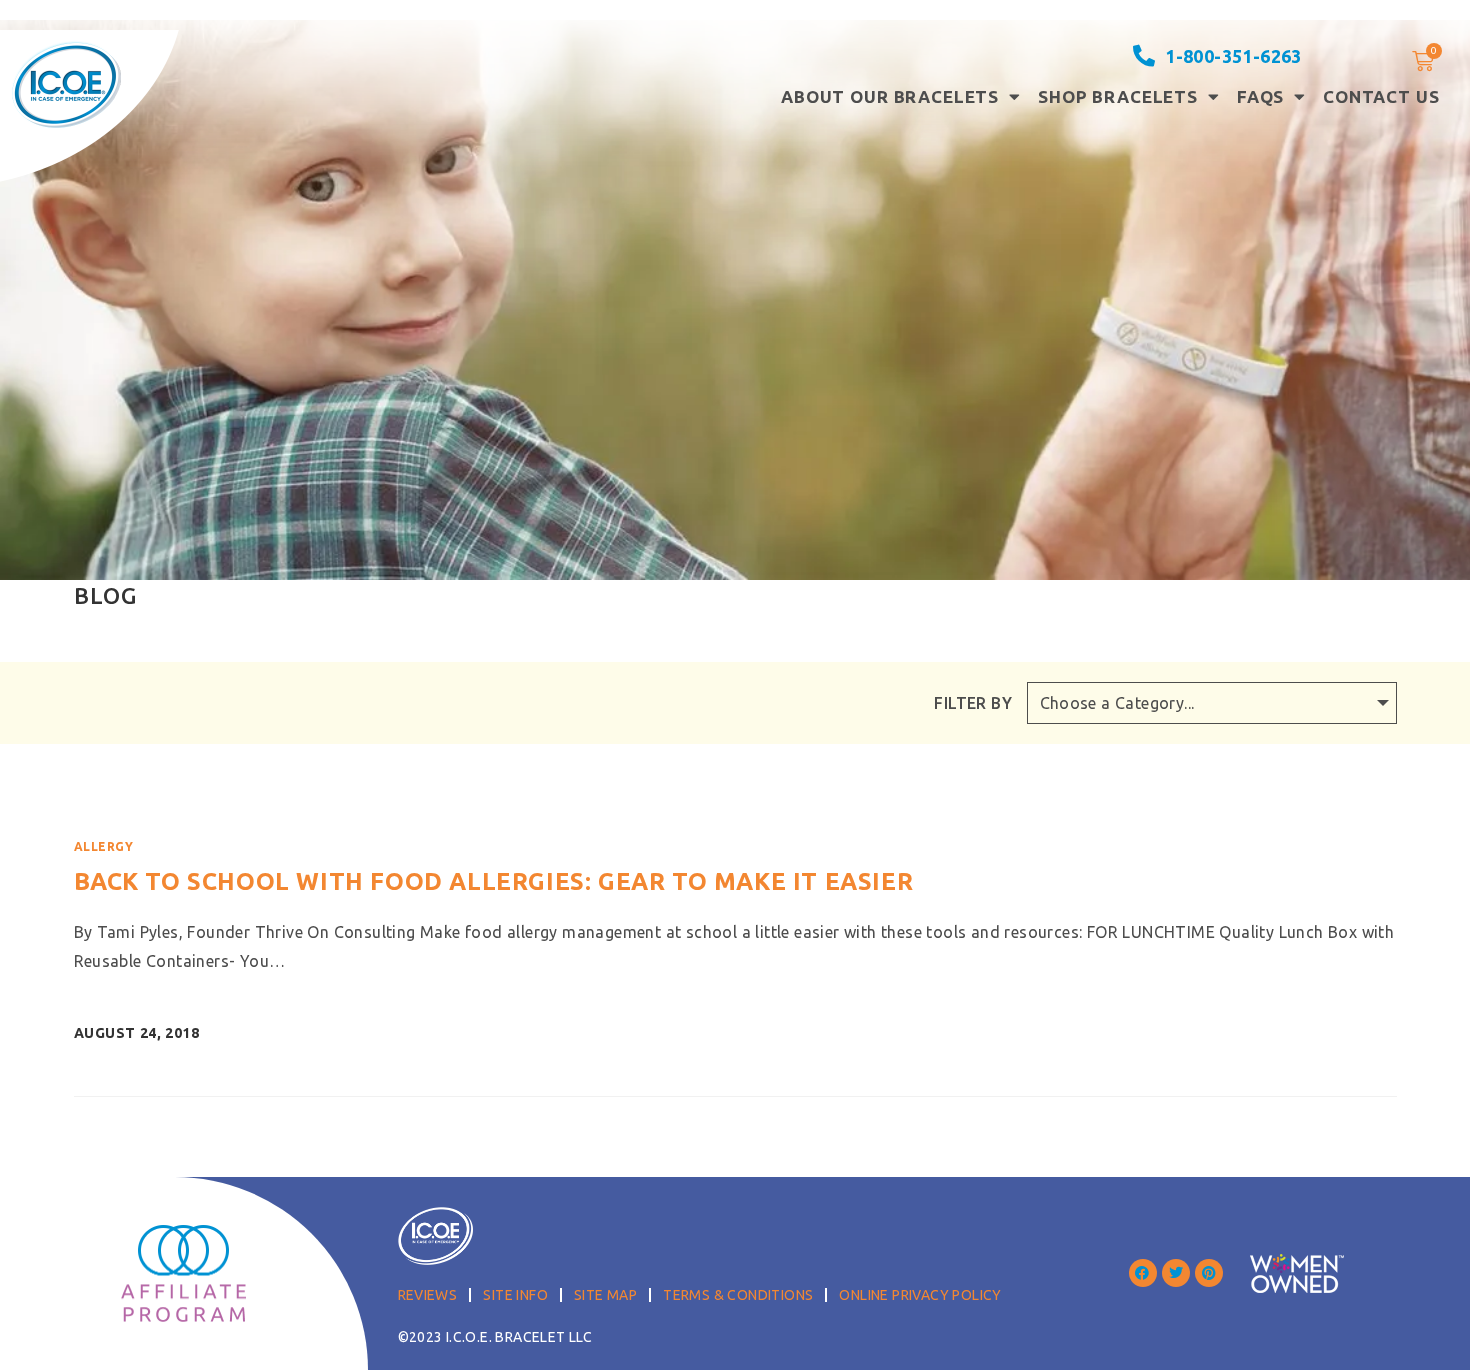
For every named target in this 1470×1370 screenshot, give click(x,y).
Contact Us (1381, 96)
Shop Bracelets (1118, 96)
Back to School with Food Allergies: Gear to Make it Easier (494, 881)
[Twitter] (1176, 1273)
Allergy (104, 846)
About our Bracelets (890, 96)
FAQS (1260, 96)
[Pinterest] (1209, 1273)
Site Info (515, 1295)
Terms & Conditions (738, 1295)
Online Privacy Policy (920, 1295)
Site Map (605, 1295)
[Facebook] (1143, 1273)
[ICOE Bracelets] (66, 84)
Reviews (428, 1295)
